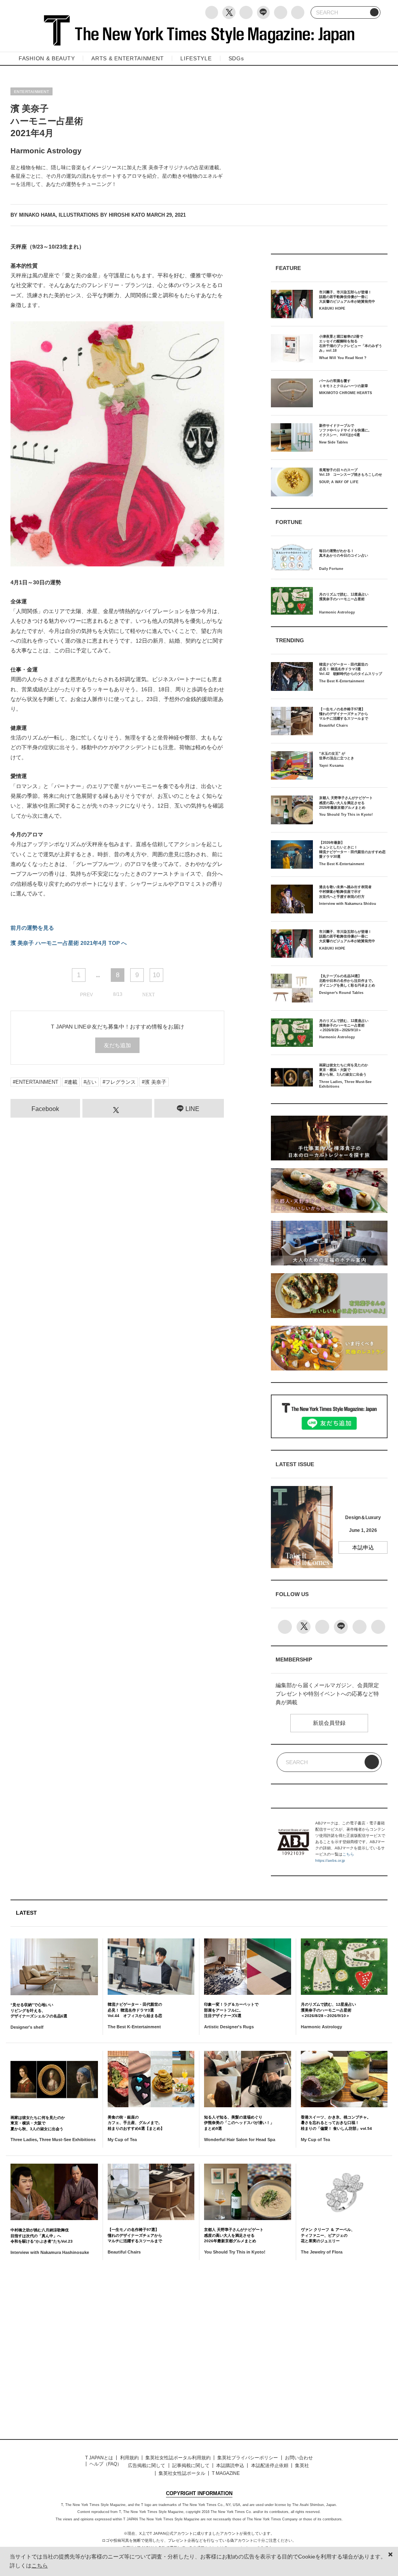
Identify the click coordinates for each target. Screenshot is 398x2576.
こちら (348, 1854)
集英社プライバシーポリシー (248, 2458)
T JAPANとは (99, 2458)
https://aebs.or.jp (330, 1860)
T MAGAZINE (226, 2473)
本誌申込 (363, 1547)
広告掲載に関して (147, 2466)
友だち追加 (117, 1045)
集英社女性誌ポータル (182, 2473)
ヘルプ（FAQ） (106, 2464)
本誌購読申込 (230, 2466)
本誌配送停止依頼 (270, 2466)
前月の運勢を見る (32, 928)
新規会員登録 (329, 1723)
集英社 (302, 2466)
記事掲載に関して (191, 2466)
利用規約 (129, 2458)
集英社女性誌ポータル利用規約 (178, 2458)
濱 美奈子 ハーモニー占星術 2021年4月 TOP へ (69, 943)
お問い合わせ (299, 2458)
